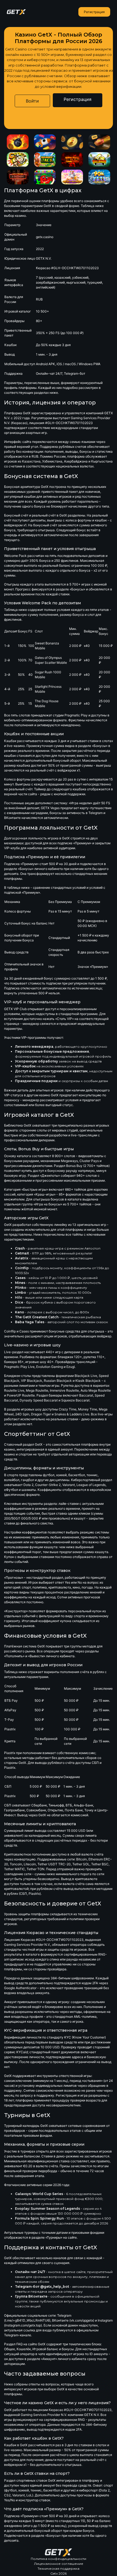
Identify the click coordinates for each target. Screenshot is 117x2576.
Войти (32, 101)
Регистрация (94, 12)
